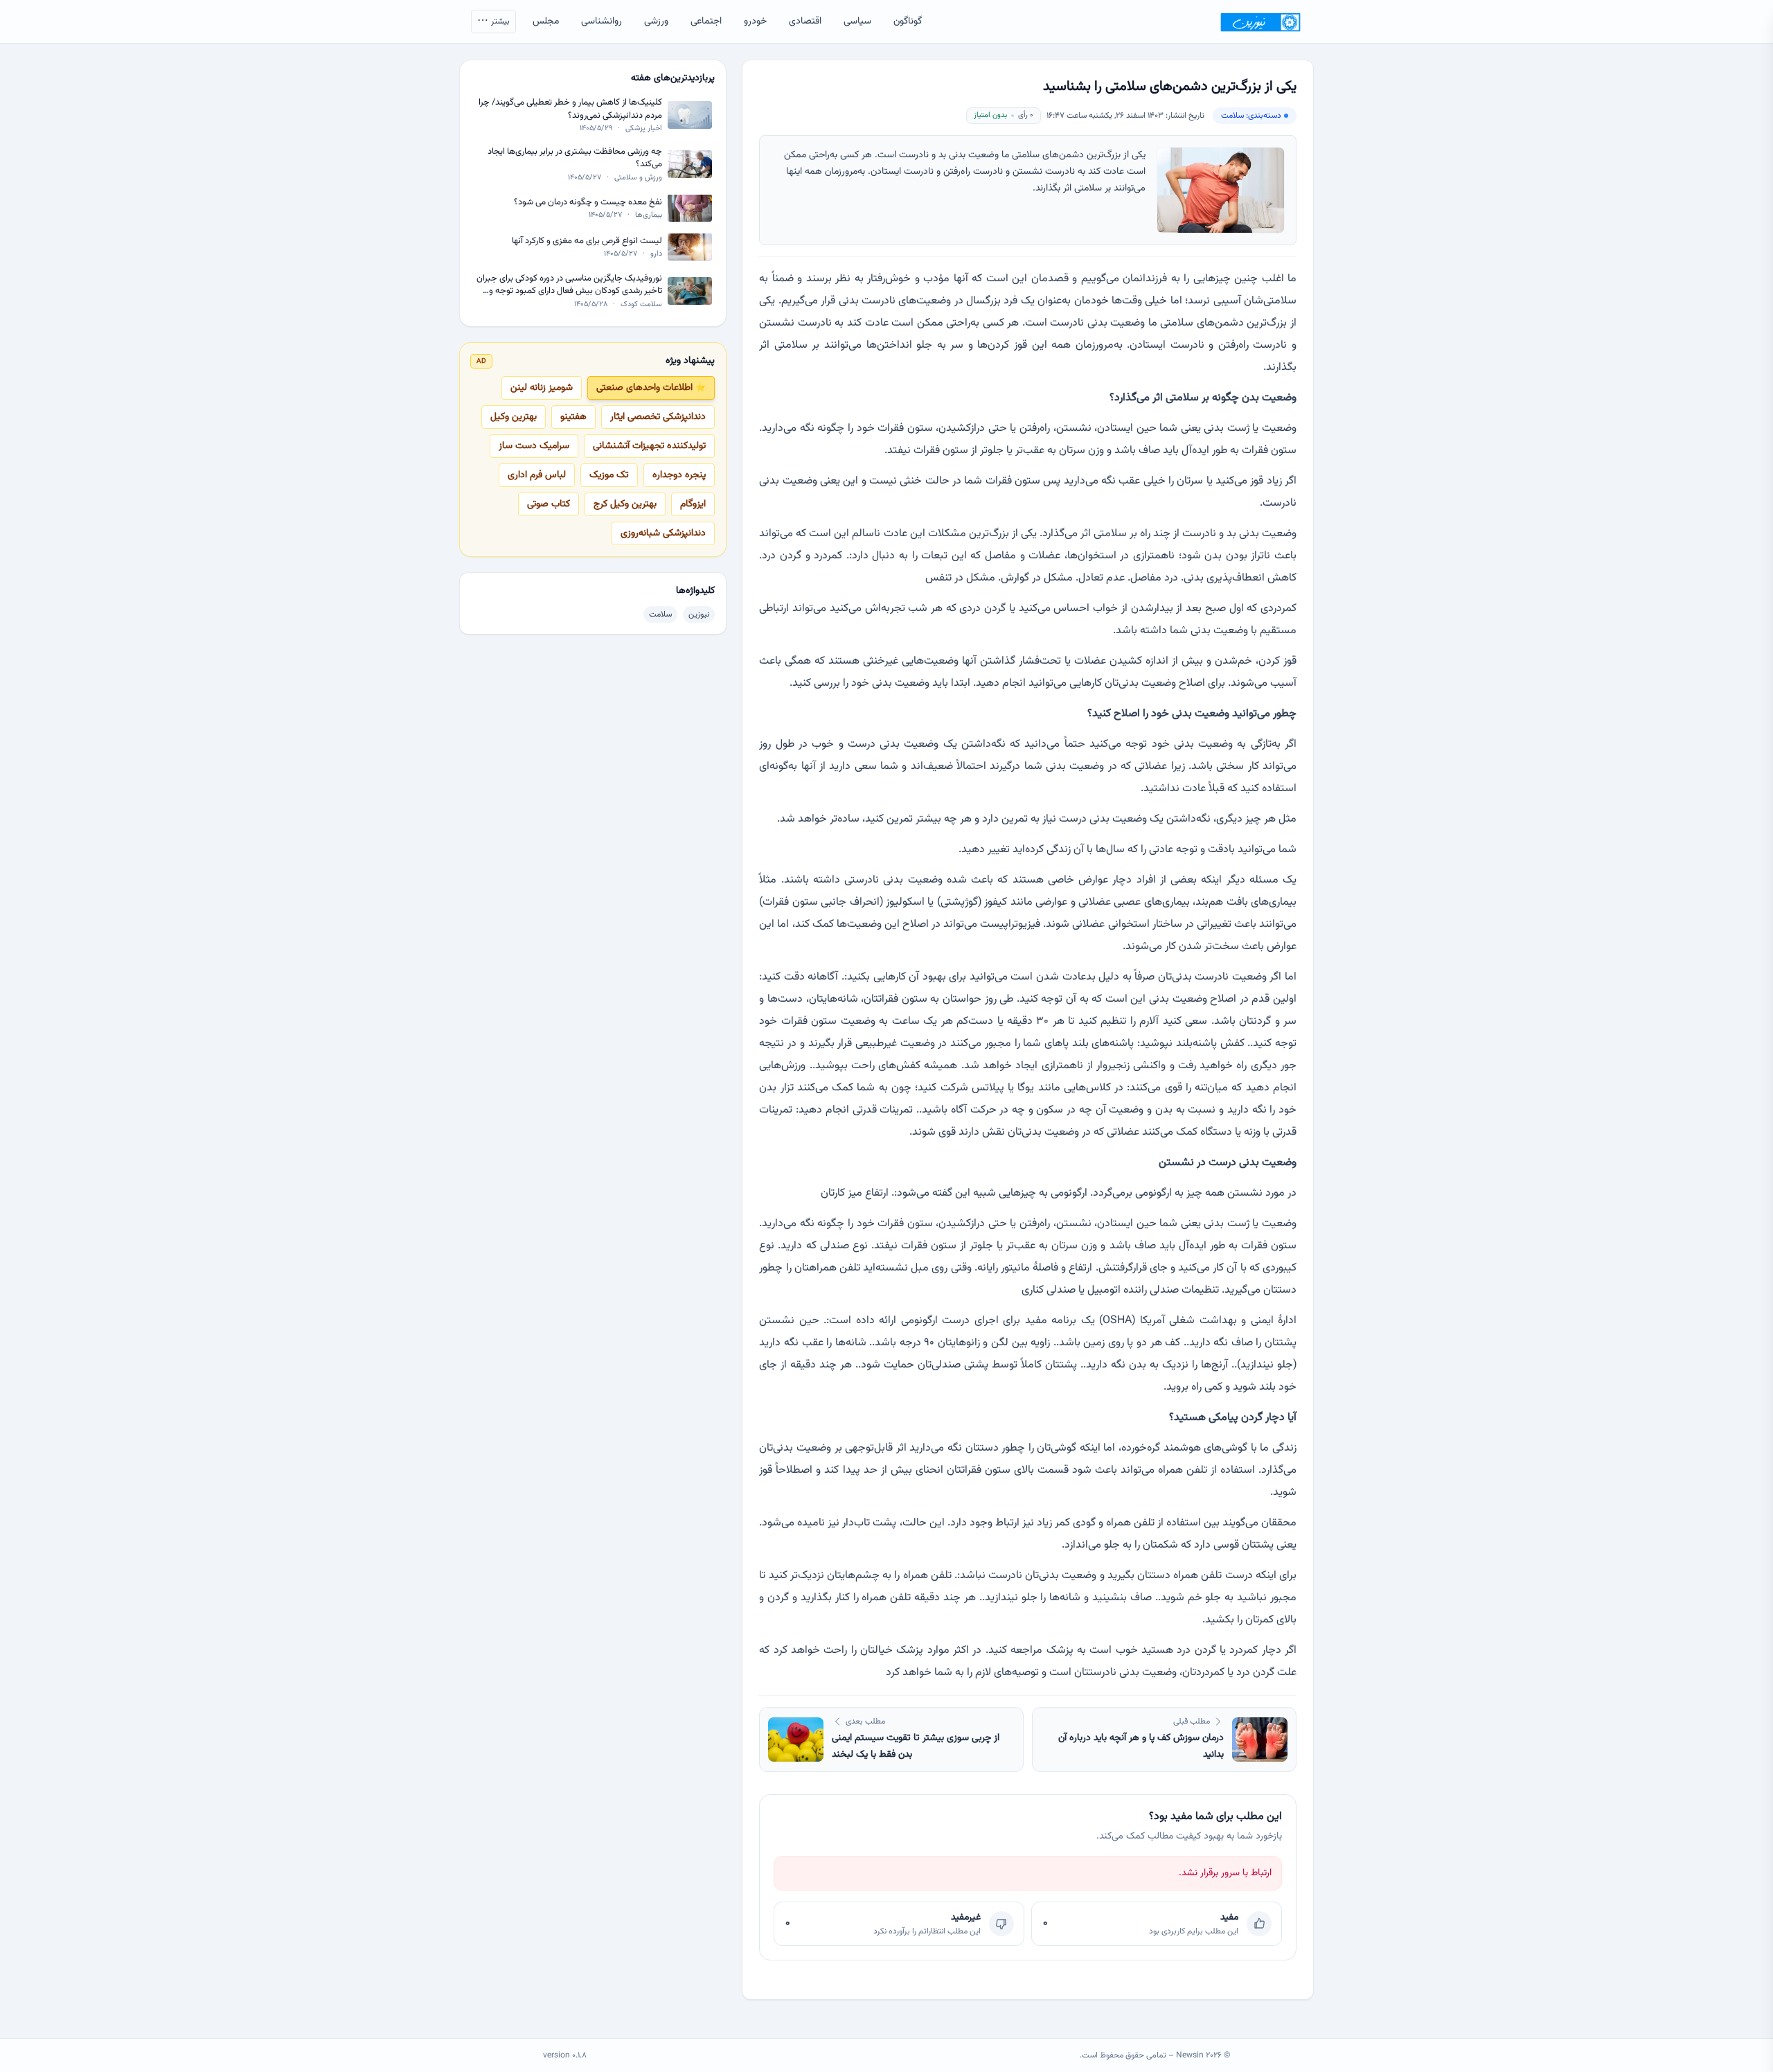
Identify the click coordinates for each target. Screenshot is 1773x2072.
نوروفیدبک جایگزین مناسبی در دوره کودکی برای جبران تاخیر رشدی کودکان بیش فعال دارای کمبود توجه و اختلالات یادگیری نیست (569, 284)
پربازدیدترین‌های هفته (673, 78)
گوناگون (908, 21)
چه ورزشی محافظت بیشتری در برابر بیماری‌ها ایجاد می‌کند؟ (575, 158)
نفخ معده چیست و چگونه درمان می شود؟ (588, 202)
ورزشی (656, 21)
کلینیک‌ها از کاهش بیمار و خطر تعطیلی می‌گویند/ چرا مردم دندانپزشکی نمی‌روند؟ (570, 109)
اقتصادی (805, 21)
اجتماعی (706, 21)
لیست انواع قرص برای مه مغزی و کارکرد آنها (587, 241)
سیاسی (857, 21)
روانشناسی (602, 21)
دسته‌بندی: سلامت (1251, 116)
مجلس (546, 21)
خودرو (755, 21)
